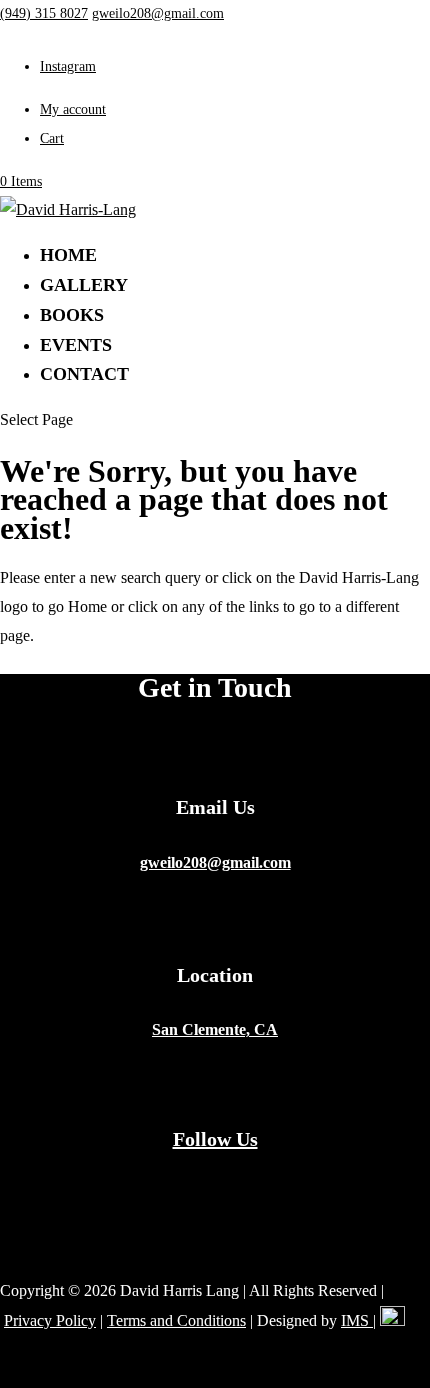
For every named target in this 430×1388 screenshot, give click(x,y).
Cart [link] (52, 138)
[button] (68, 66)
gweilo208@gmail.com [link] (215, 862)
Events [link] (76, 345)
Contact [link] (84, 374)
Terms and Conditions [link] (176, 1320)
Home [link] (68, 255)
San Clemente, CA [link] (215, 1029)
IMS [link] (357, 1320)
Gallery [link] (84, 285)
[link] (44, 13)
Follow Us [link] (215, 1139)
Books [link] (72, 315)
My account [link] (73, 109)
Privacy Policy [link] (50, 1320)
